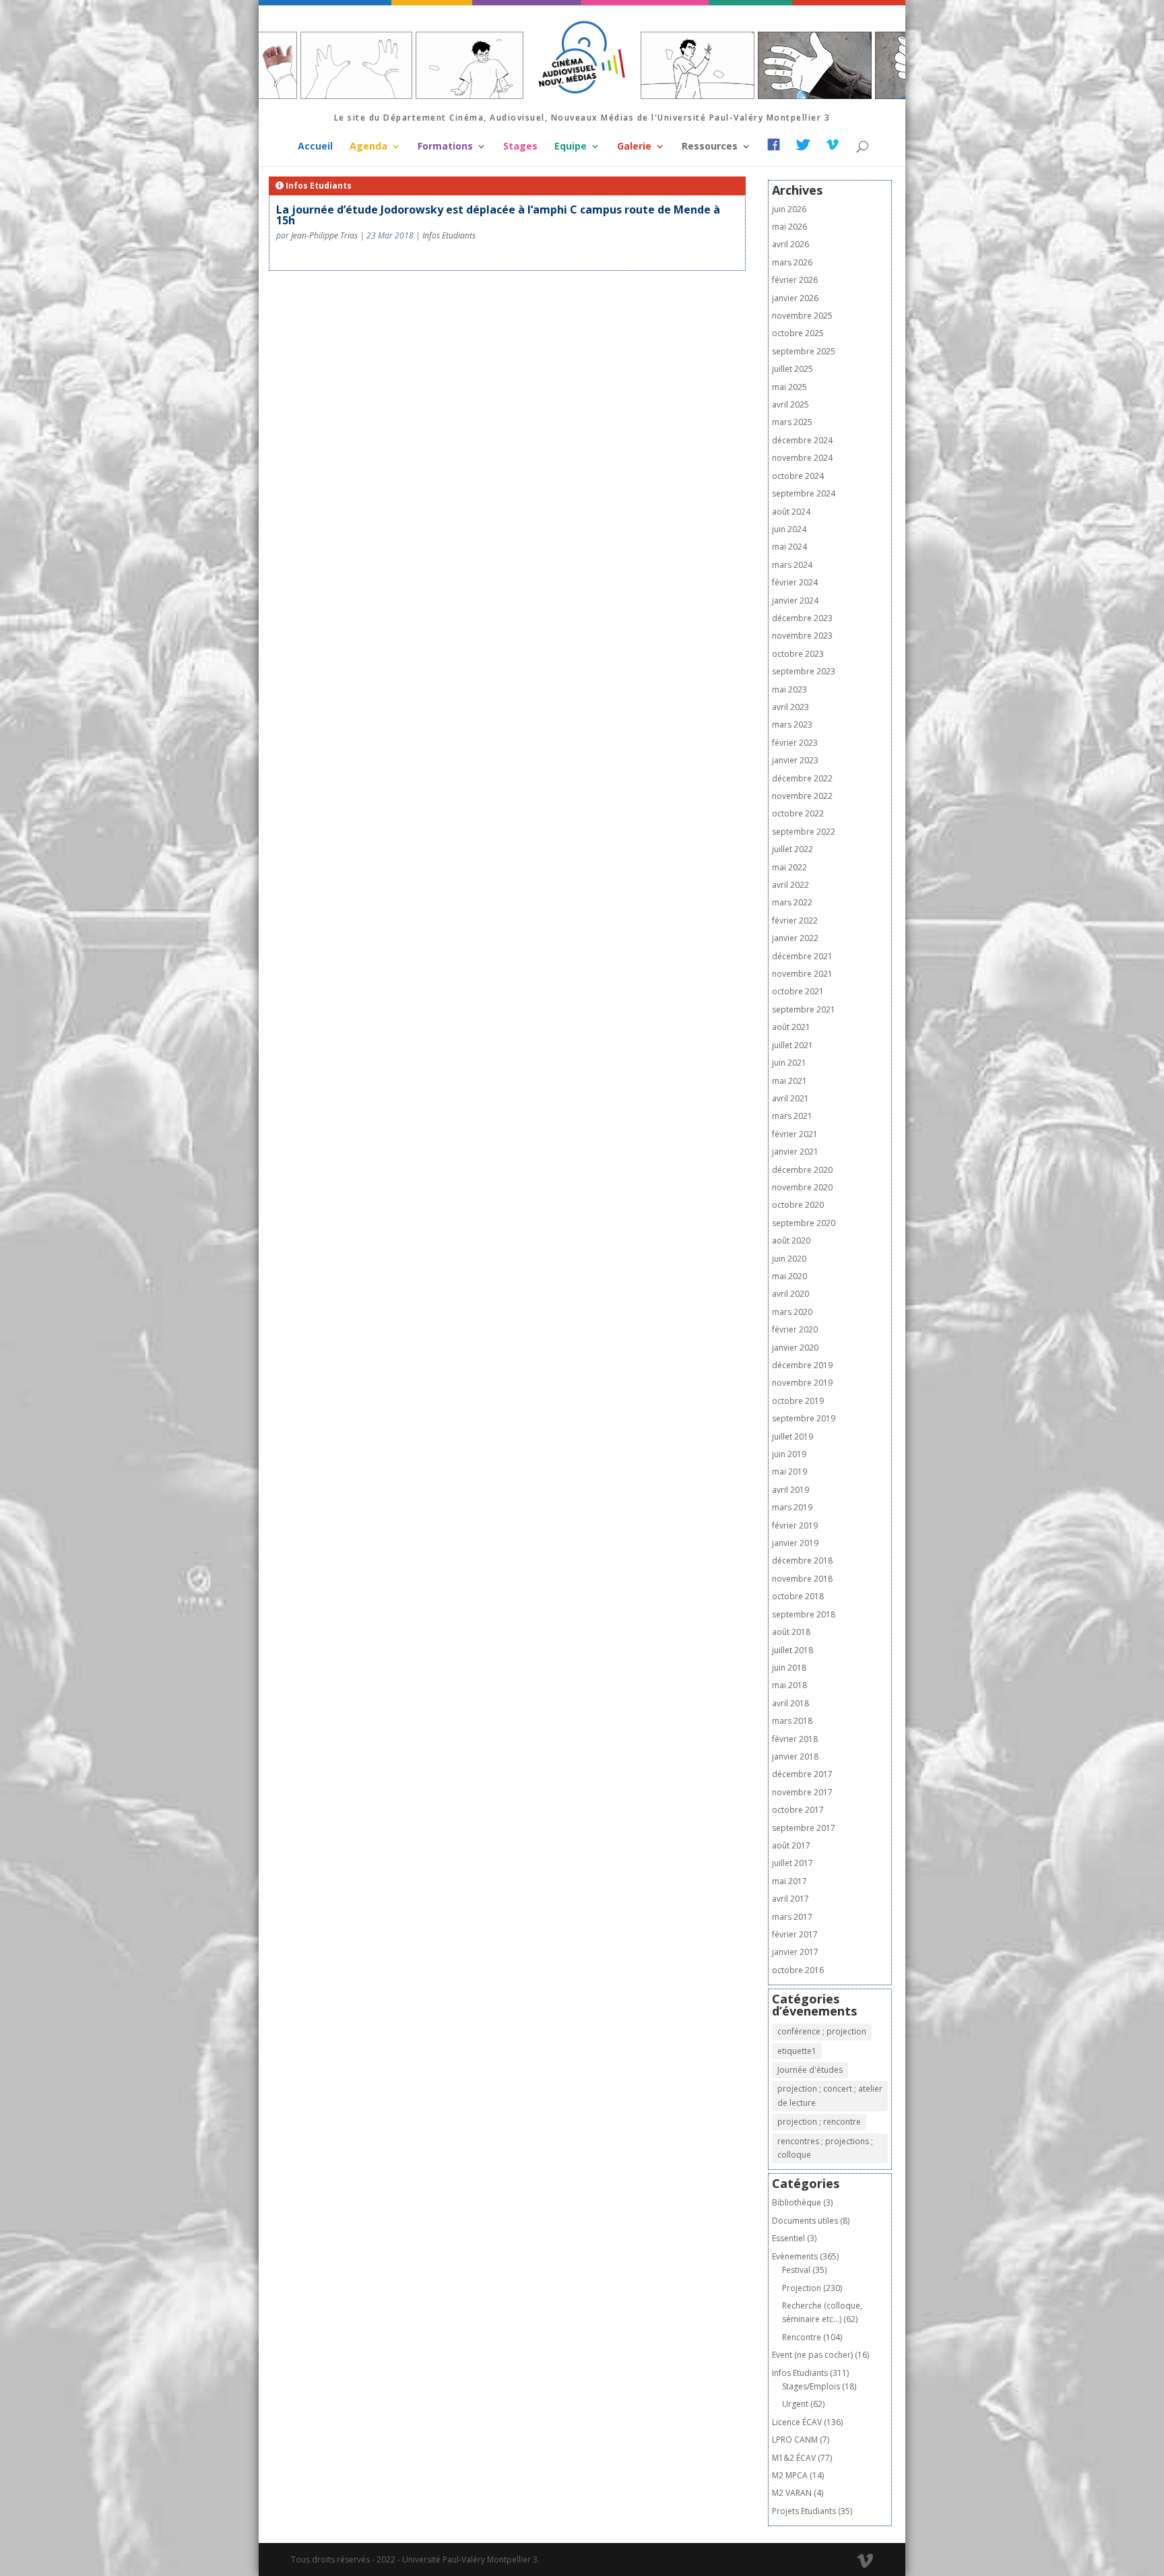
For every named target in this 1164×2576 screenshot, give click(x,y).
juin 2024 (789, 529)
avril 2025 (790, 405)
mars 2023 (792, 724)
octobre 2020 (798, 1205)
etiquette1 (797, 2051)
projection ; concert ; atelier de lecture (830, 2095)
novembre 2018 (802, 1579)
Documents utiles (805, 2221)
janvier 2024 (795, 601)
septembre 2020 (804, 1223)
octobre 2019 (798, 1401)
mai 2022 (789, 867)
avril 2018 (790, 1703)
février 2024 (795, 582)
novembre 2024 (802, 458)
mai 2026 (789, 227)
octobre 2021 (798, 991)
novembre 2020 (802, 1187)
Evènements (795, 2256)
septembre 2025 (804, 351)
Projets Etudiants (804, 2511)
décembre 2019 (802, 1365)
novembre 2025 (802, 316)
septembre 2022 (804, 832)
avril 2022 (790, 885)
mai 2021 (789, 1081)
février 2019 (795, 1525)
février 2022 (795, 921)
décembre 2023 (802, 618)
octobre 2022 (798, 813)
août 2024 (791, 512)
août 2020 (791, 1241)
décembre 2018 (802, 1560)
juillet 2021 (793, 1045)
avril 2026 (790, 244)
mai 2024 (789, 547)
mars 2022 (792, 902)
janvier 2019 (795, 1543)
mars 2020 (792, 1312)
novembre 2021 (802, 974)
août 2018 (791, 1632)
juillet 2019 (793, 1437)
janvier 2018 (795, 1757)
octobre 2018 (798, 1596)
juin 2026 (789, 209)
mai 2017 (789, 1881)
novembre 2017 (802, 1792)
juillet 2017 (793, 1863)
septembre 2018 (804, 1614)
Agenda (368, 147)
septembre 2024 (804, 493)
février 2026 (795, 280)
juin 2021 (789, 1063)
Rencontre (802, 2337)
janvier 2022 (795, 938)
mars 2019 (792, 1507)
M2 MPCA (790, 2475)
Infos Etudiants (449, 235)
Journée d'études (810, 2070)
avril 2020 (790, 1294)
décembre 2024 (802, 440)
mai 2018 (789, 1685)
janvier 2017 (795, 1952)
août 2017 (791, 1845)
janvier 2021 (795, 1152)
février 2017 (795, 1934)
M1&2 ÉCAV (794, 2458)
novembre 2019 (802, 1383)
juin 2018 (789, 1668)
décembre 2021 (802, 956)
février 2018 (795, 1739)
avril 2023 (790, 707)
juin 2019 (789, 1454)
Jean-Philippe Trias (324, 235)
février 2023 (795, 743)
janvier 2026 (795, 298)
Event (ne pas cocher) (812, 2355)
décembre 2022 (802, 778)
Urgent (795, 2404)
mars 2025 (792, 422)
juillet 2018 (793, 1650)
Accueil (315, 147)
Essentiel (788, 2238)
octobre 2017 (798, 1810)
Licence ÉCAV (797, 2422)
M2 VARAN (792, 2493)
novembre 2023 (802, 636)
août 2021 (791, 1027)
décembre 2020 (802, 1170)
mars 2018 (792, 1721)
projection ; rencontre (819, 2122)
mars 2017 (792, 1917)
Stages (520, 147)
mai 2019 (789, 1472)
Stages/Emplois (811, 2386)
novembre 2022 (802, 796)
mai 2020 (789, 1276)
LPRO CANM (795, 2440)
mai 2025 (789, 387)
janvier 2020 (795, 1348)
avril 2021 (790, 1098)
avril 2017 (790, 1899)
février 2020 (795, 1329)
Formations (445, 147)
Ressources (710, 147)
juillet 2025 (793, 369)
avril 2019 (790, 1490)
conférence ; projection (822, 2031)
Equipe (571, 147)
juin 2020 (789, 1259)
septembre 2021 (804, 1009)
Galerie (634, 147)
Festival (796, 2270)
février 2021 (795, 1134)
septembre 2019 (804, 1418)
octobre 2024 (798, 476)
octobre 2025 (798, 333)
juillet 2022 (793, 849)
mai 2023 (789, 689)
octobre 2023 (798, 654)
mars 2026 (792, 262)
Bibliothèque (797, 2202)
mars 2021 (792, 1116)
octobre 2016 (798, 1970)
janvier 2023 (795, 760)
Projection (802, 2288)
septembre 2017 (804, 1828)
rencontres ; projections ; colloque (825, 2148)
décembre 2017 (802, 1774)
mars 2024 (792, 565)
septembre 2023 (804, 671)
